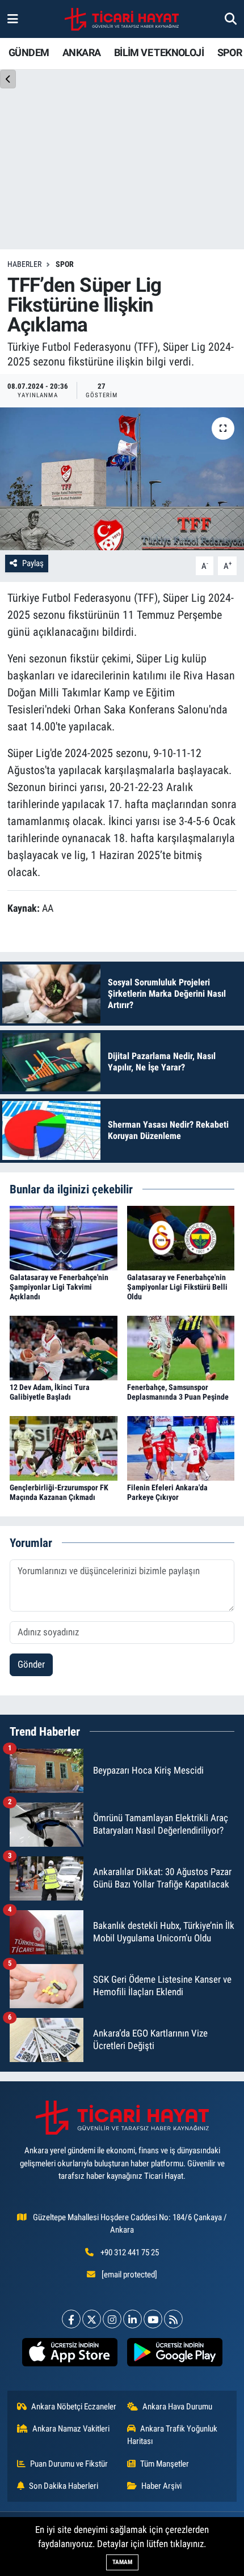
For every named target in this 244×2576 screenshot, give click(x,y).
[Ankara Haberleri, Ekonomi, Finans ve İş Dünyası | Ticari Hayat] (122, 19)
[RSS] (173, 2319)
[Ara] (231, 19)
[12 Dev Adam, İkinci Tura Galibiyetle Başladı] (64, 1347)
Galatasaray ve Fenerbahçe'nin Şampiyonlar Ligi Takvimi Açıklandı (59, 1287)
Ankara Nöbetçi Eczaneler (74, 2407)
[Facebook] (71, 2319)
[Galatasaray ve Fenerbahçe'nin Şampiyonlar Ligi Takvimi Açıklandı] (64, 1237)
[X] (92, 2319)
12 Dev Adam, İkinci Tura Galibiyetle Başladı (50, 1392)
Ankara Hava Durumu (177, 2407)
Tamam (122, 2562)
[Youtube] (153, 2319)
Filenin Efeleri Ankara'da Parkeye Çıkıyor (167, 1492)
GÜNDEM (29, 52)
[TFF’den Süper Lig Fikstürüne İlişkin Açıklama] (122, 479)
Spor (65, 264)
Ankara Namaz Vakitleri (71, 2429)
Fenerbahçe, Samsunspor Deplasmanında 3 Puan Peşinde (178, 1392)
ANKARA (81, 52)
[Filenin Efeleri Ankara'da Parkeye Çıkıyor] (181, 1447)
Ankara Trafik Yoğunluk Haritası (173, 2435)
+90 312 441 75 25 (130, 2252)
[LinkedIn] (132, 2319)
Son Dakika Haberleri (64, 2486)
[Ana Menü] (13, 19)
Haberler (24, 264)
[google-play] (174, 2354)
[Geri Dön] (8, 79)
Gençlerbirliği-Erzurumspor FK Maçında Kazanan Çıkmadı (59, 1492)
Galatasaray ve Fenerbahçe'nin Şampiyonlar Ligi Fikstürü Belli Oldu (177, 1287)
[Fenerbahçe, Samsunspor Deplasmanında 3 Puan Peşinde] (181, 1347)
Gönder (31, 1664)
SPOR (230, 52)
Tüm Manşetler (165, 2464)
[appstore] (70, 2354)
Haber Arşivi (161, 2486)
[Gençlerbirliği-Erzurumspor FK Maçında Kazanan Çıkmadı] (64, 1447)
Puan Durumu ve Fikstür (69, 2464)
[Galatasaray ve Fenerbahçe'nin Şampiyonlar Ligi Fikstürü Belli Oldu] (181, 1237)
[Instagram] (112, 2319)
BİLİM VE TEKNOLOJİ (159, 52)
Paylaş (33, 563)
